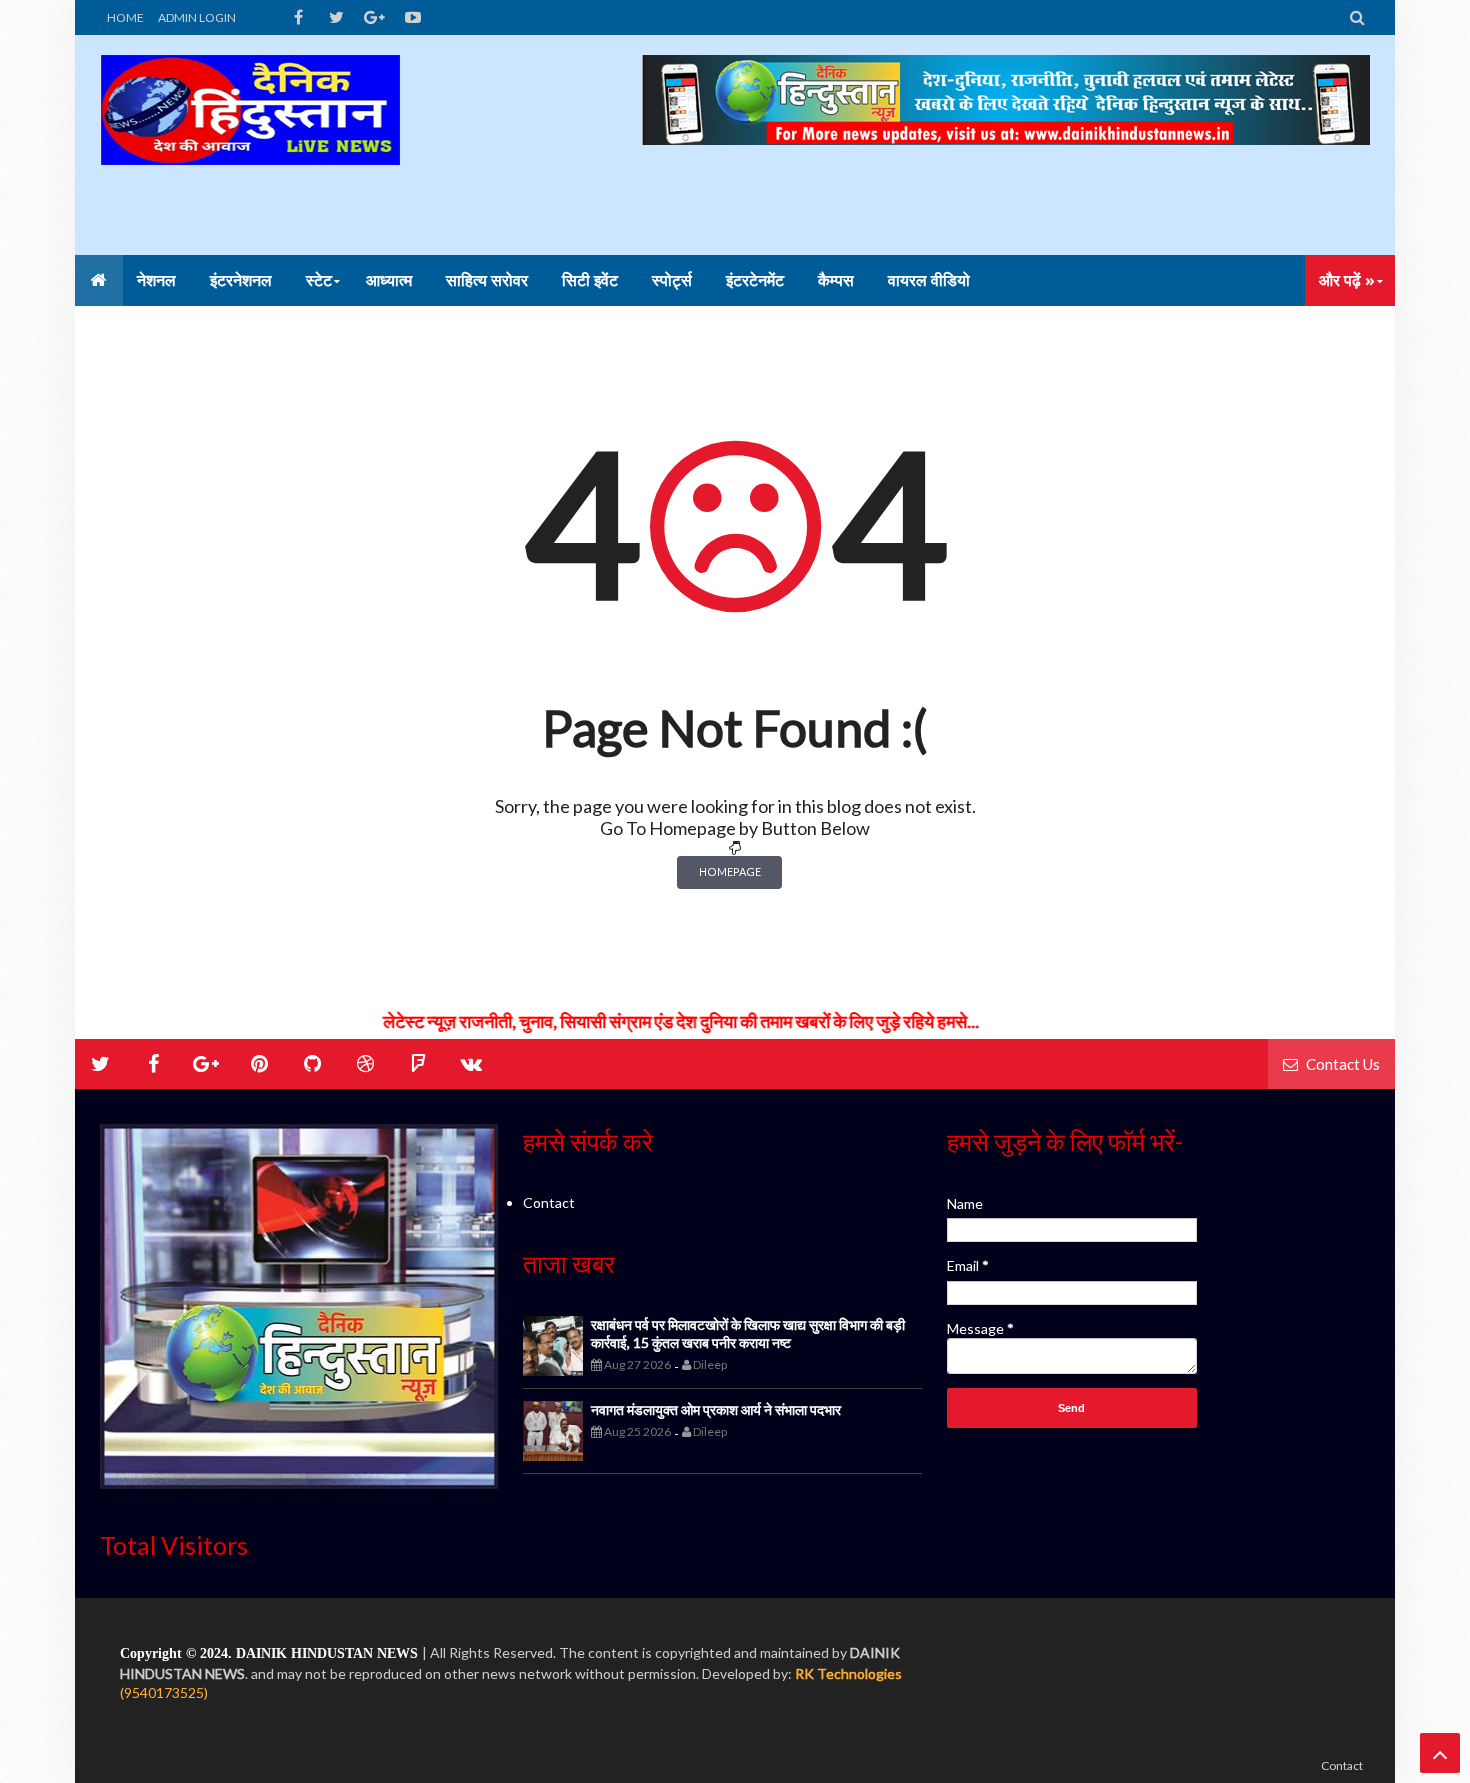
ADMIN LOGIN (197, 17)
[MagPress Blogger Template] (250, 145)
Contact (549, 1202)
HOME (125, 17)
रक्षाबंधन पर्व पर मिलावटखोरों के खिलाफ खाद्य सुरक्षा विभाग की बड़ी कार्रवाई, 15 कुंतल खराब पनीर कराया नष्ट (748, 1333)
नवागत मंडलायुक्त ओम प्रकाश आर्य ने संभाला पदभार (716, 1409)
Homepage (730, 871)
